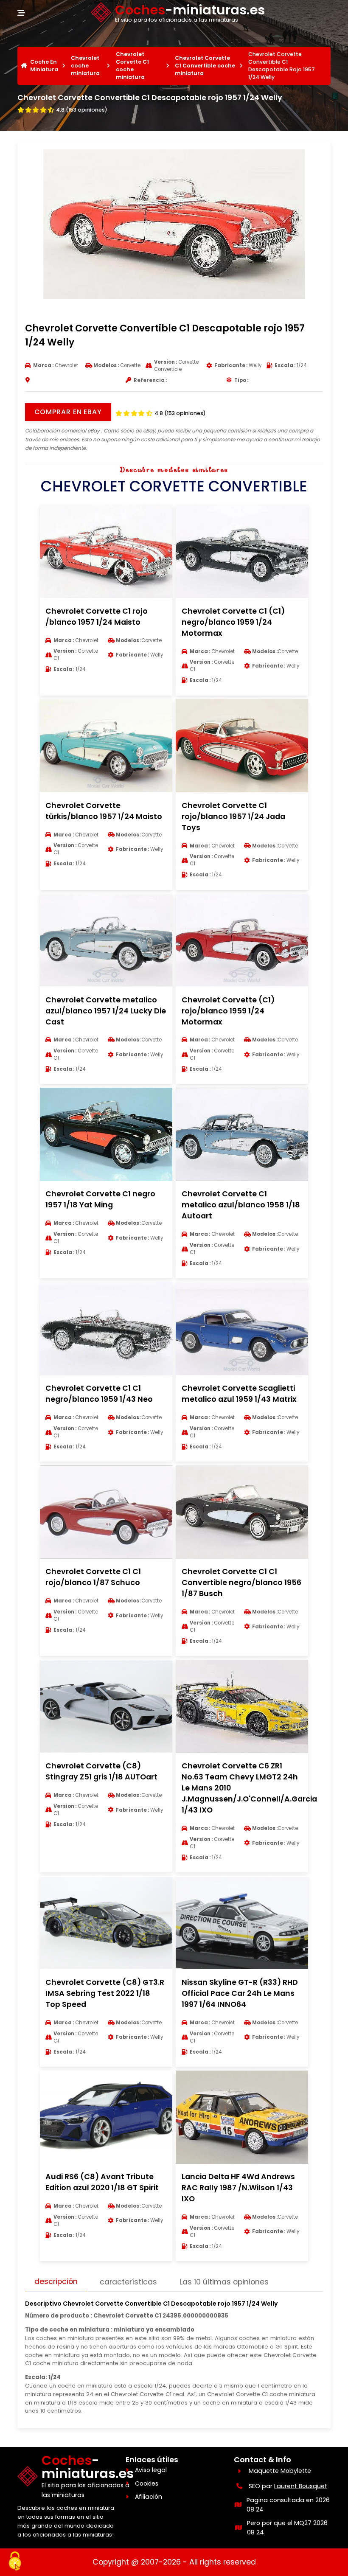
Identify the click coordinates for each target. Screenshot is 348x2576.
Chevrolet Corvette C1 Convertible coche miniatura (205, 66)
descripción (56, 2281)
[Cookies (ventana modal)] (15, 2562)
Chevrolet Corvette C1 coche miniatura (132, 66)
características (128, 2282)
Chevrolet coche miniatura (85, 66)
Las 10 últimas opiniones (224, 2282)
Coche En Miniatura (44, 66)
